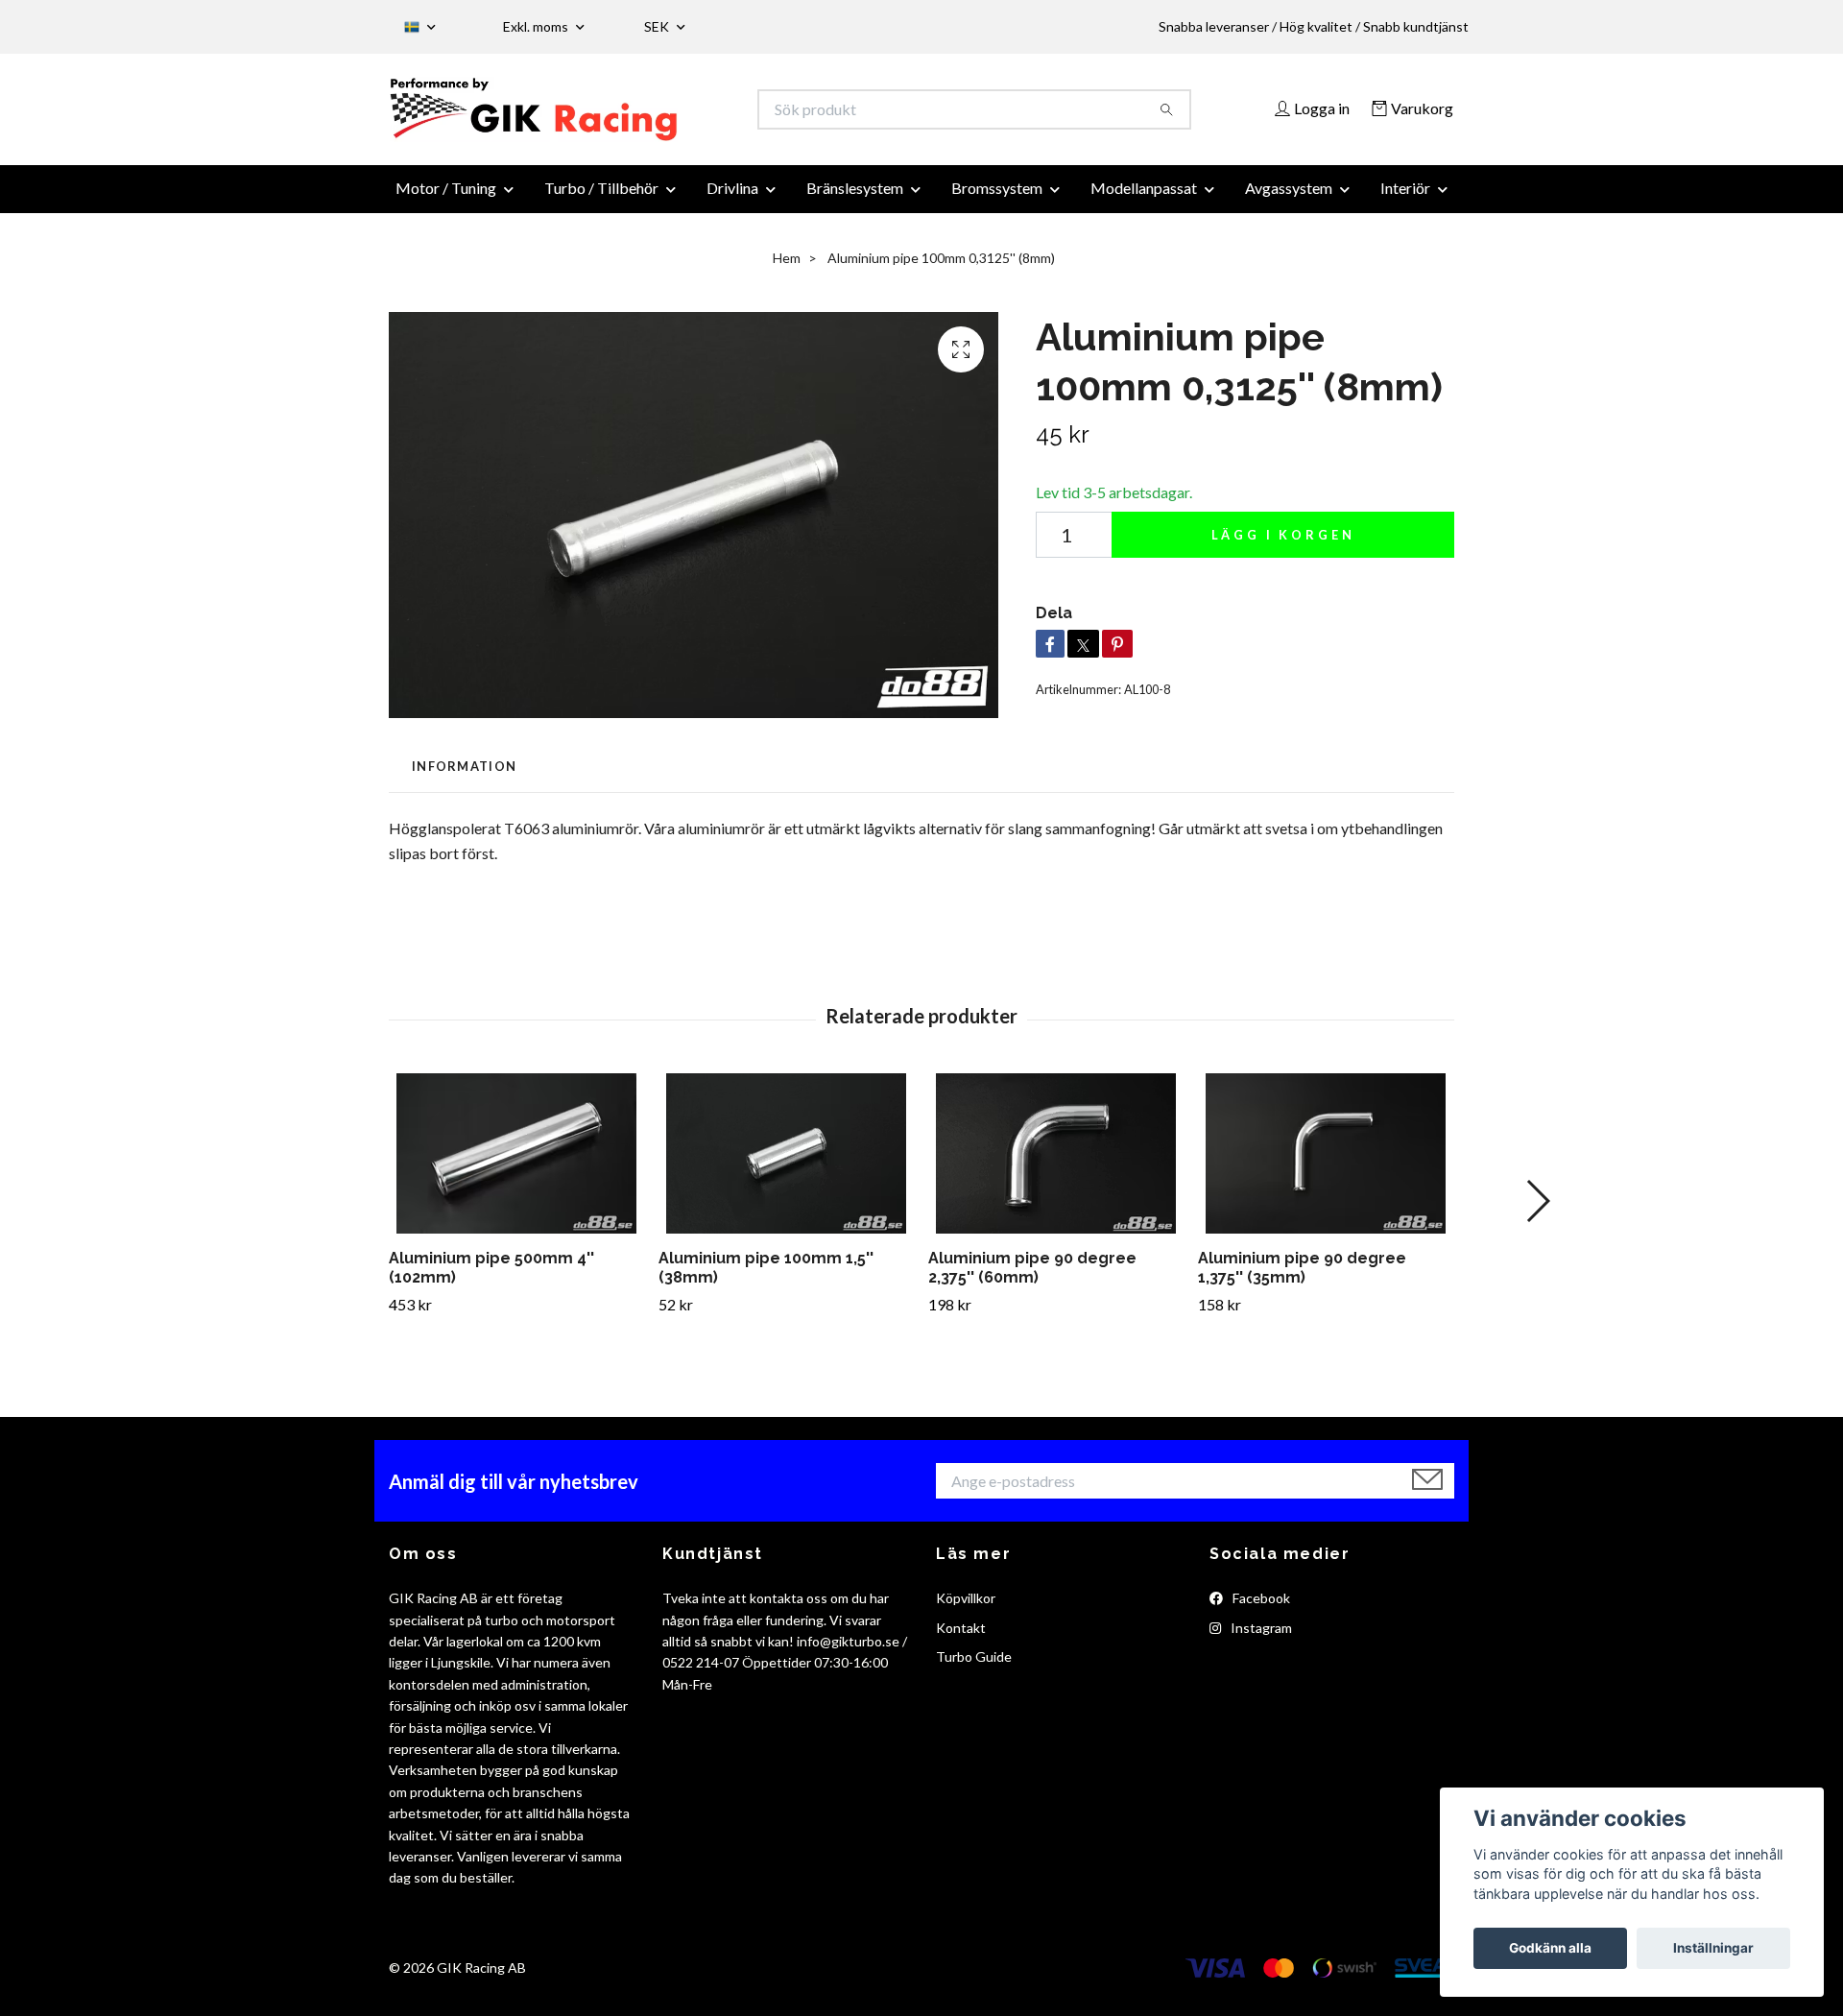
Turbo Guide (974, 1668)
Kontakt (961, 1638)
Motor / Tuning (446, 199)
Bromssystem (997, 199)
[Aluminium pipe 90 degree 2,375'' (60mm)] (1056, 1164)
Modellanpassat (1144, 199)
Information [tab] (464, 778)
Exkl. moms (537, 26)
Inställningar (1713, 1948)
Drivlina (732, 199)
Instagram (1260, 1638)
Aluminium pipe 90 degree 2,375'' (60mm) (1032, 1279)
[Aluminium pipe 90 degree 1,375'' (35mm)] (1326, 1164)
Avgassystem (1289, 199)
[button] (1537, 1212)
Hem (787, 269)
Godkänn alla (1550, 1948)
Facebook (1260, 1609)
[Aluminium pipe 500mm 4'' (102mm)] (516, 1164)
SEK (658, 26)
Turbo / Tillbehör (601, 199)
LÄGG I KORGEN (1283, 546)
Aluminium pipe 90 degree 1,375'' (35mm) (1302, 1279)
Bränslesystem (855, 199)
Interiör (1405, 199)
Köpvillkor (966, 1609)
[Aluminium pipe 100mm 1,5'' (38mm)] (786, 1164)
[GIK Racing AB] (656, 115)
